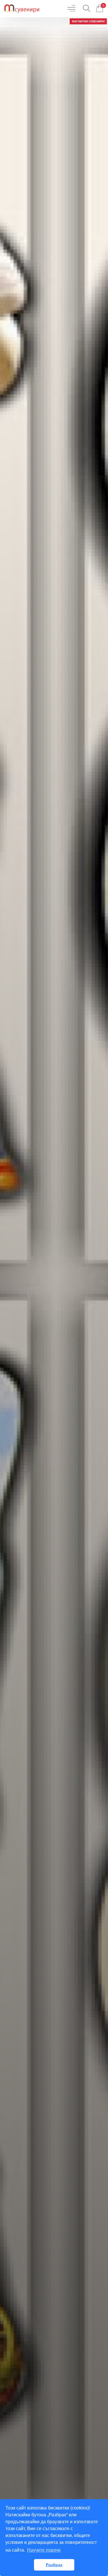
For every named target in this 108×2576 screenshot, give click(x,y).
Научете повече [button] (44, 2550)
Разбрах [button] (54, 2565)
